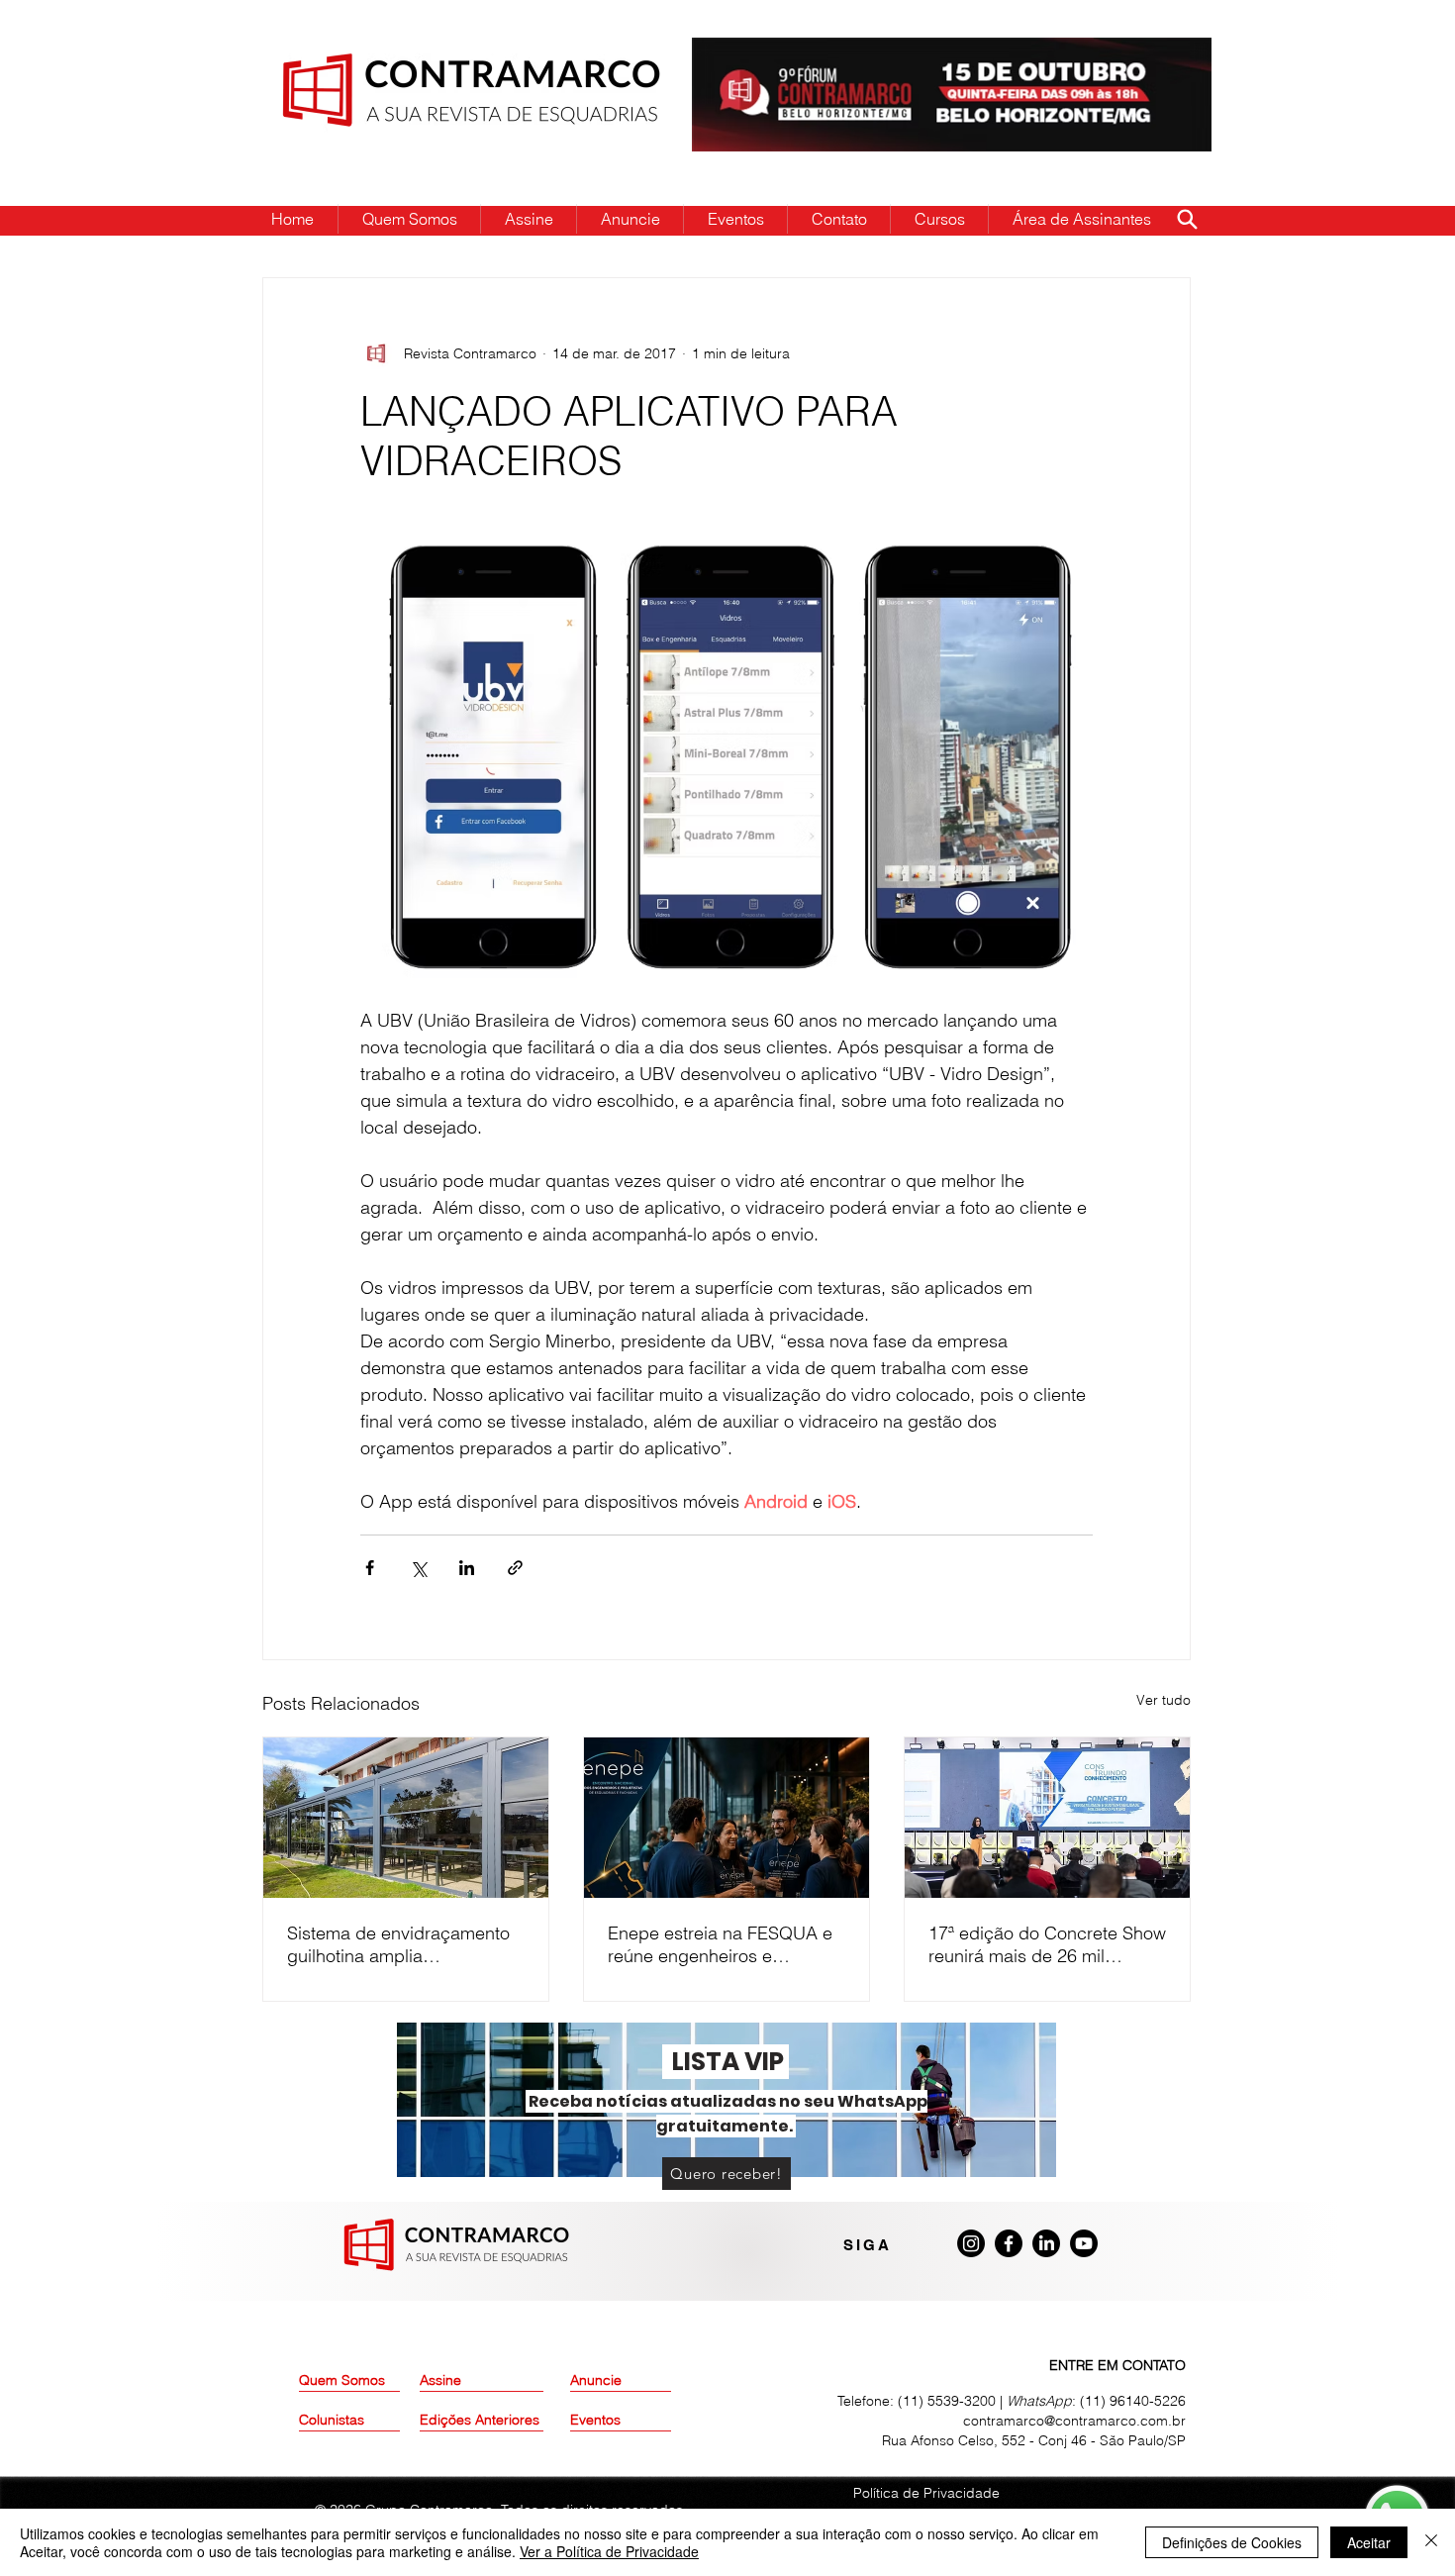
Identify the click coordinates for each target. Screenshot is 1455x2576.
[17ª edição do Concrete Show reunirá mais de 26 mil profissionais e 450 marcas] (1047, 1818)
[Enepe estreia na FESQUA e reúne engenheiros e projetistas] (727, 1818)
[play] (1165, 54)
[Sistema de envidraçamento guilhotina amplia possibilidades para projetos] (406, 1818)
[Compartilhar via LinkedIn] (467, 1568)
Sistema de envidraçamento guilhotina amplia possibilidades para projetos (400, 1944)
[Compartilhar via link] (515, 1568)
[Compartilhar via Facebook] (370, 1568)
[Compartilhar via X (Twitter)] (418, 1568)
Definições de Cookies (1232, 2542)
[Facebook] (1009, 2243)
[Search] (1187, 219)
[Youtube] (1084, 2243)
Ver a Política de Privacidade (609, 2551)
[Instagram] (971, 2243)
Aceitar (1369, 2542)
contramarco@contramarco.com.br (1074, 2421)
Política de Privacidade (926, 2493)
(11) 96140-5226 (1133, 2401)
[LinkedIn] (1046, 2243)
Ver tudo (1164, 1700)
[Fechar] (1431, 2542)
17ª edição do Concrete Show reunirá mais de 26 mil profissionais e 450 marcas (1047, 1944)
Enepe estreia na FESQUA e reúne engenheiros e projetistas (720, 1944)
